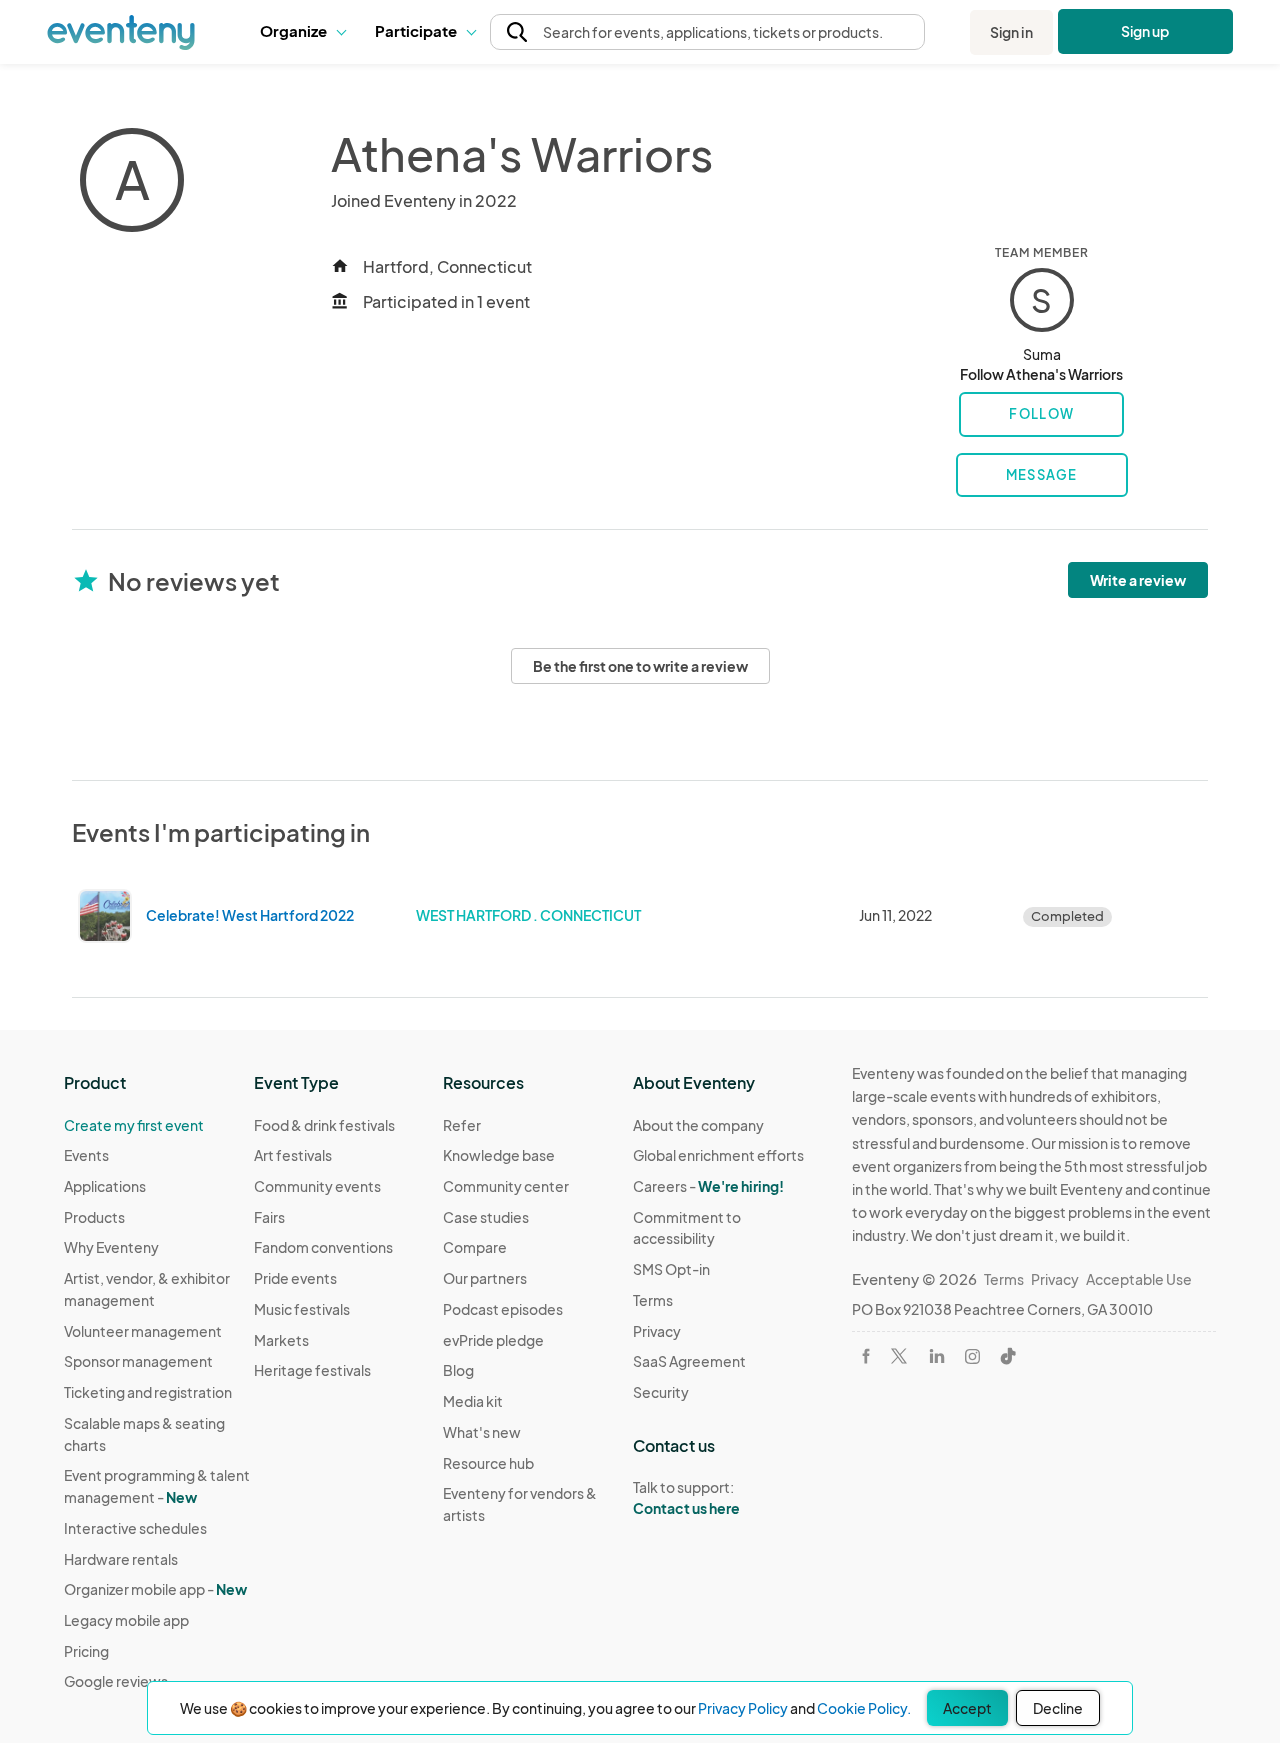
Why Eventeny (111, 1247)
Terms (653, 1300)
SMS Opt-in (671, 1269)
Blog (458, 1370)
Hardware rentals (121, 1559)
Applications (105, 1186)
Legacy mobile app (126, 1620)
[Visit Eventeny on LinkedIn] (937, 1356)
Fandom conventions (323, 1247)
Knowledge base (499, 1155)
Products (94, 1217)
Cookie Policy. (864, 1708)
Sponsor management (138, 1361)
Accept (967, 1708)
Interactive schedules (135, 1528)
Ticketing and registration (148, 1392)
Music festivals (302, 1309)
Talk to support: (686, 1497)
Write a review (1138, 580)
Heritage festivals (312, 1370)
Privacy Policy (743, 1708)
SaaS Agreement (689, 1361)
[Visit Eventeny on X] (899, 1356)
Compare (475, 1247)
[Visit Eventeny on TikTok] (1008, 1356)
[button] (302, 32)
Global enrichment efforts (718, 1155)
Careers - (708, 1186)
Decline (1058, 1708)
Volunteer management (143, 1331)
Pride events (295, 1278)
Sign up (1145, 31)
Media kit (473, 1401)
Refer (462, 1125)
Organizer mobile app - (155, 1589)
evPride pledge (493, 1340)
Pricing (86, 1651)
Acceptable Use (1139, 1279)
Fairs (269, 1217)
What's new (482, 1432)
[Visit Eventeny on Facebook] (866, 1356)
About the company (698, 1125)
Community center (506, 1186)
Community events (317, 1186)
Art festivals (293, 1155)
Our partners (485, 1278)
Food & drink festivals (324, 1125)
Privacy (657, 1331)
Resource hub (488, 1463)
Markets (281, 1340)
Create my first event (134, 1125)
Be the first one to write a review (640, 666)
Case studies (486, 1217)
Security (661, 1392)
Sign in (1011, 32)
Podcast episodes (503, 1309)
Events (86, 1155)
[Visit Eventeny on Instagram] (972, 1356)
